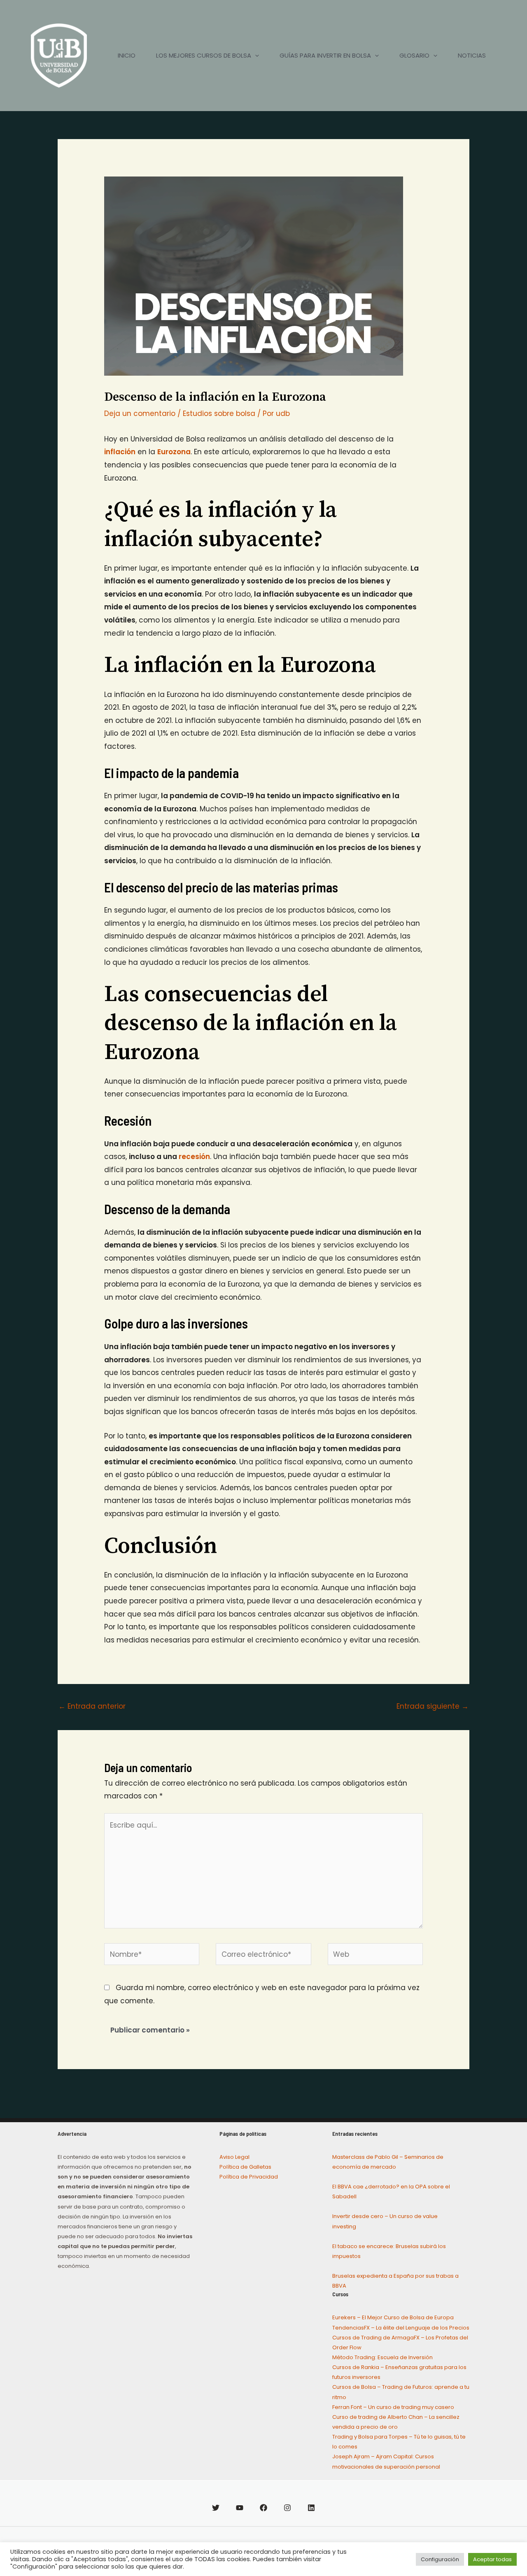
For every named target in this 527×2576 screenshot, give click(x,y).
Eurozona (174, 452)
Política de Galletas (245, 2167)
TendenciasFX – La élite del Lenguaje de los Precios (401, 2328)
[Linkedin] (311, 2508)
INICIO (127, 55)
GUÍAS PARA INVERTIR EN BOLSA (325, 55)
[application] (255, 56)
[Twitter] (216, 2508)
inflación (120, 452)
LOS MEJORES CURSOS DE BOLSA (204, 55)
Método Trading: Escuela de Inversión (382, 2357)
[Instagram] (287, 2508)
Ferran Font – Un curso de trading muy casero (393, 2407)
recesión (194, 1157)
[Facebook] (263, 2508)
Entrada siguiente (433, 1706)
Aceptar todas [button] (492, 2559)
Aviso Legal (234, 2157)
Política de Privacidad (249, 2177)
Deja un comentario (140, 413)
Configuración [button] (440, 2559)
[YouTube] (240, 2508)
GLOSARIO (414, 55)
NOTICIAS (472, 55)
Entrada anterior (92, 1706)
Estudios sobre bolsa (219, 413)
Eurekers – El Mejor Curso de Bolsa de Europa (393, 2317)
